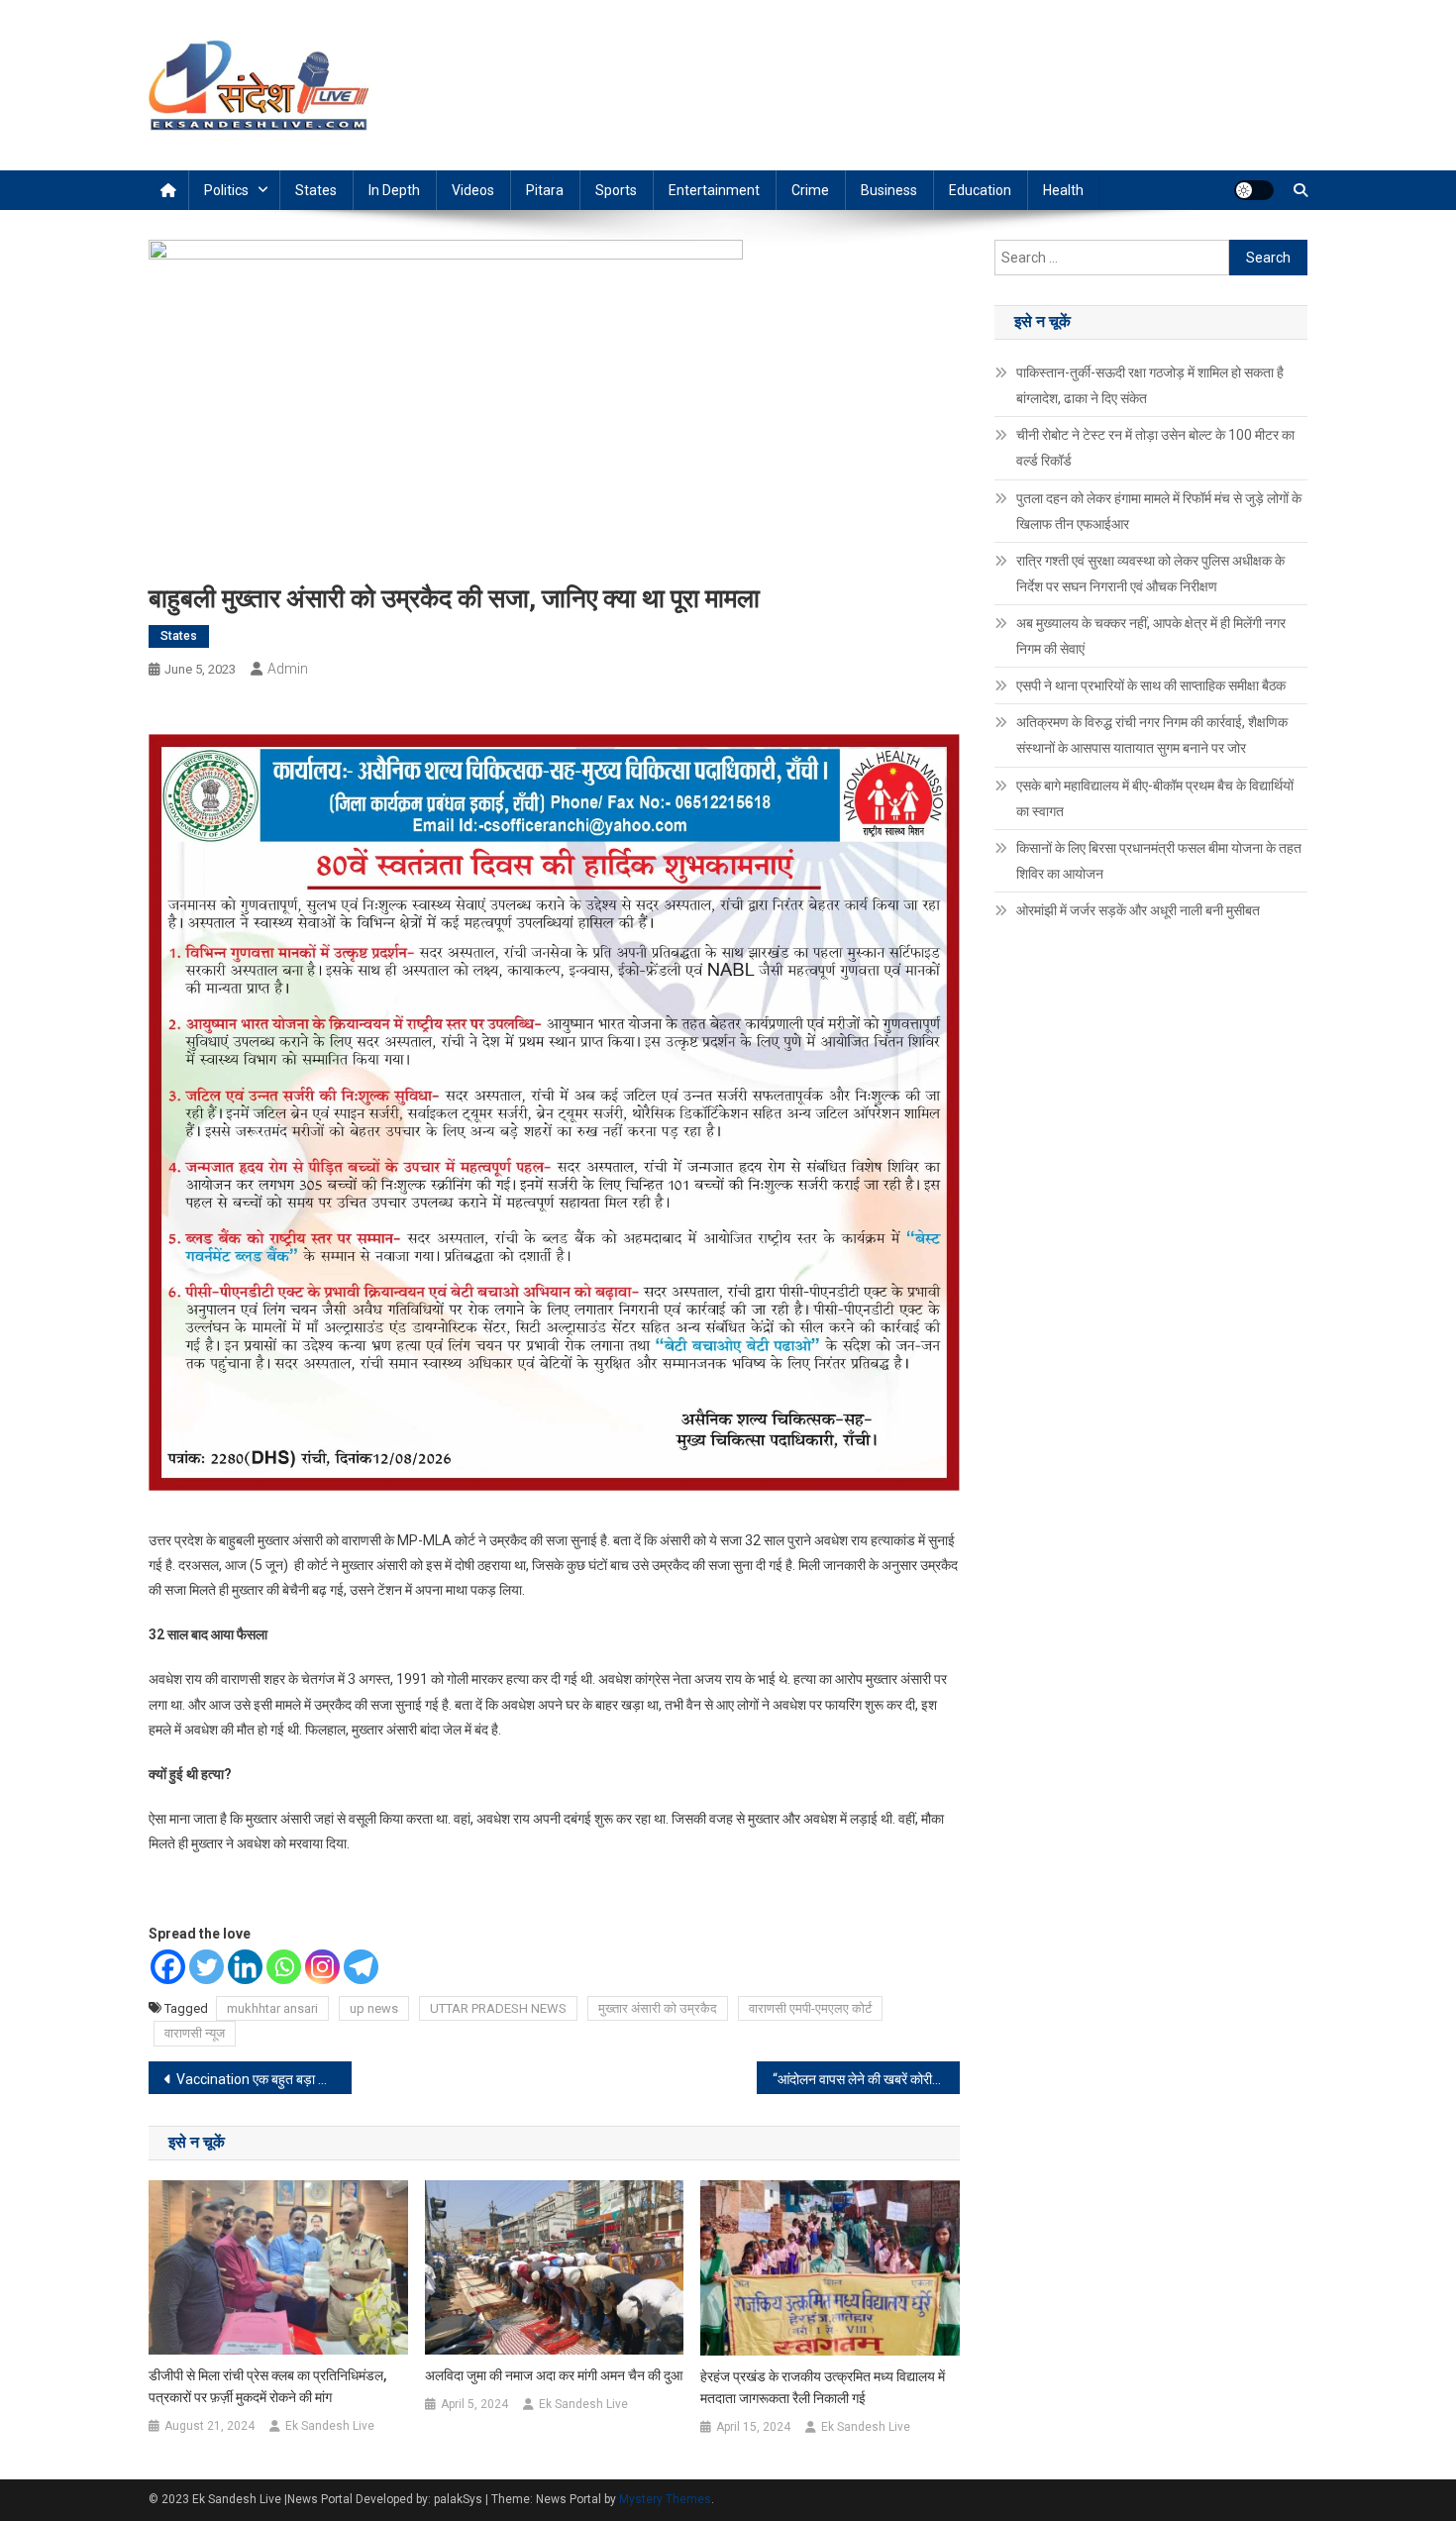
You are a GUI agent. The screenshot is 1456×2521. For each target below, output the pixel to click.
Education (980, 190)
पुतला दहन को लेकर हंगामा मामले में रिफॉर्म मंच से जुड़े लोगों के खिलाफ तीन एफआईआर (1159, 511)
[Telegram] (361, 1967)
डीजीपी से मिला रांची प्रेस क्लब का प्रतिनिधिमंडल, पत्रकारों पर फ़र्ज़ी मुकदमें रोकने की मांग (267, 2386)
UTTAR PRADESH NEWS (498, 2008)
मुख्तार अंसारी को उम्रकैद (658, 2008)
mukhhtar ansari (272, 2008)
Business (889, 190)
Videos (473, 190)
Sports (616, 190)
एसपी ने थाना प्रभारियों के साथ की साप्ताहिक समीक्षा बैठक (1151, 685)
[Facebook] (168, 1967)
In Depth (394, 190)
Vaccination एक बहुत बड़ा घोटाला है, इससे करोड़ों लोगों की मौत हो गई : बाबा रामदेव (264, 2079)
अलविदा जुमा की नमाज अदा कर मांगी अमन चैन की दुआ (554, 2375)
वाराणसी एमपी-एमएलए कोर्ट (810, 2008)
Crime (810, 190)
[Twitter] (207, 1967)
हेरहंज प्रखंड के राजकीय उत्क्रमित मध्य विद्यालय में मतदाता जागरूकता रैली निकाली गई (823, 2387)
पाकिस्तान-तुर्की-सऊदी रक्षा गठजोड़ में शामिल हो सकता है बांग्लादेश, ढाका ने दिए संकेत (1150, 385)
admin (288, 669)
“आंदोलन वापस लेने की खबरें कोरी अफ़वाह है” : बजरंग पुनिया (866, 2079)
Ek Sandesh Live (330, 2426)
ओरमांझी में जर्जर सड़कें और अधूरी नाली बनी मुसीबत (1138, 910)
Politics (226, 190)
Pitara (545, 190)
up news (374, 2008)
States (316, 190)
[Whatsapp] (284, 1967)
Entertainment (714, 190)
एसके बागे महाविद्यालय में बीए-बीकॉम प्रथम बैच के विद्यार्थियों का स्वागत (1155, 798)
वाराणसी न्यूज (195, 2033)
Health (1063, 190)
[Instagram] (322, 1967)
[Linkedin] (245, 1967)
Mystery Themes (665, 2499)
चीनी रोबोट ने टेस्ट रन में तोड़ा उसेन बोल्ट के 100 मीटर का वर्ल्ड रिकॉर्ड (1155, 448)
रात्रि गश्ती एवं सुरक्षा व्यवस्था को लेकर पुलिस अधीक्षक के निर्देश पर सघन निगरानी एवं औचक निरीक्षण (1150, 574)
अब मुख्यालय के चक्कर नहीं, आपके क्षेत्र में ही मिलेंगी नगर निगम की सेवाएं (1151, 636)
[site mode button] (1254, 190)
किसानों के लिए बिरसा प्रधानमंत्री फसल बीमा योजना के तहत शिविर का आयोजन (1159, 861)
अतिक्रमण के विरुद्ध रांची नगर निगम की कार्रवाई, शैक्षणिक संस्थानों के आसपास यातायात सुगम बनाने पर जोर (1152, 735)
